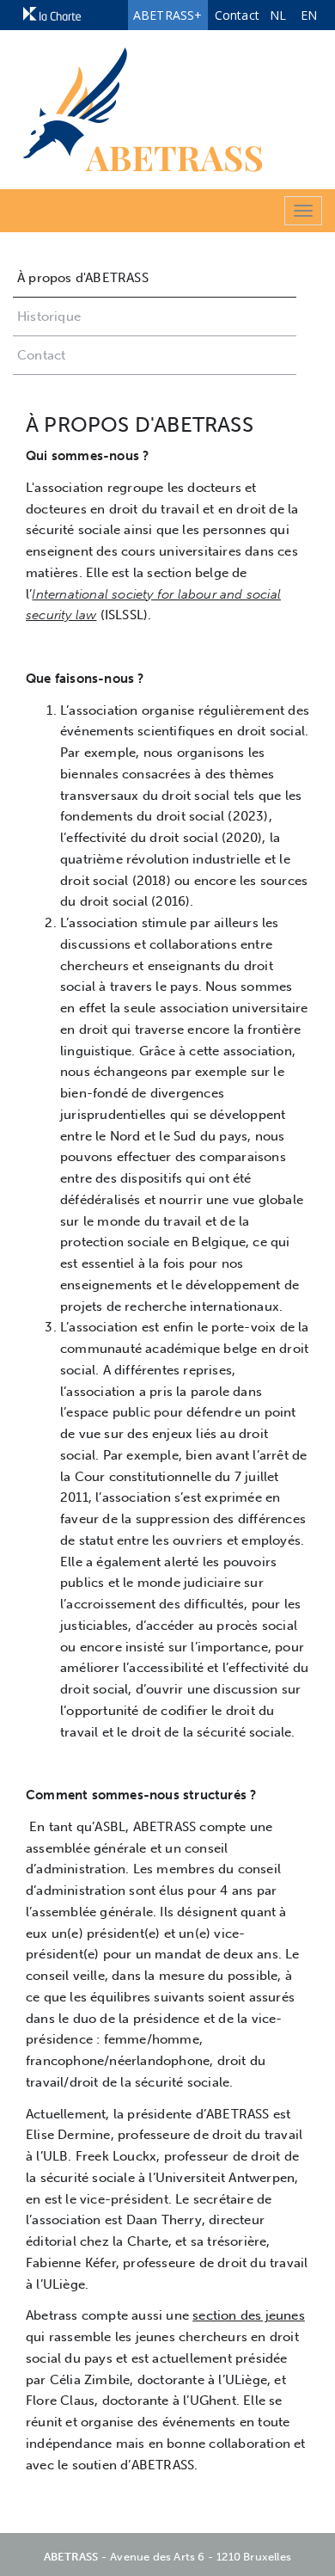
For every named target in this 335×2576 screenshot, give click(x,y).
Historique (49, 317)
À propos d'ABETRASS (83, 278)
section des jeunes (249, 2315)
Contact (237, 15)
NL (278, 15)
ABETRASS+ (168, 15)
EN (309, 15)
